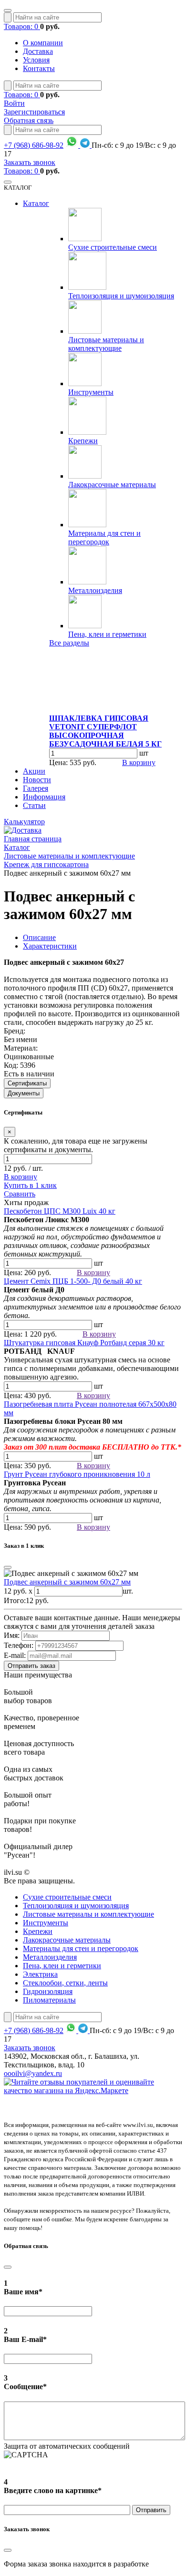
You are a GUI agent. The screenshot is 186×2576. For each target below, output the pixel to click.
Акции (34, 771)
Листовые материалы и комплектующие (106, 344)
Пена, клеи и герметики (107, 634)
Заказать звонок (30, 162)
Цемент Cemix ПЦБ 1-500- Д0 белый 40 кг (73, 1281)
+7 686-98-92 (34, 145)
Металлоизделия (95, 590)
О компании (43, 43)
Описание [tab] (39, 937)
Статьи (34, 805)
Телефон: (19, 1645)
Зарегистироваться (34, 112)
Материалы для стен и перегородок (104, 537)
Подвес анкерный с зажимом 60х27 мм (67, 1582)
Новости (37, 780)
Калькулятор (24, 822)
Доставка (38, 51)
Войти (14, 103)
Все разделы (69, 643)
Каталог (36, 203)
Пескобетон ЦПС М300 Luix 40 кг (60, 1211)
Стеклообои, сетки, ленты (65, 1983)
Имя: (12, 1635)
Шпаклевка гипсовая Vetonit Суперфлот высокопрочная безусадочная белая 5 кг (105, 731)
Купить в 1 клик (30, 1185)
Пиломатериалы (49, 2000)
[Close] (8, 1567)
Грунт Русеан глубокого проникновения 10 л (77, 1474)
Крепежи (83, 441)
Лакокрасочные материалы (112, 485)
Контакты (39, 68)
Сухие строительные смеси (113, 247)
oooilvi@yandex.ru (33, 2073)
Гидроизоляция (48, 1991)
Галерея (36, 788)
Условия (36, 60)
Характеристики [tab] (50, 946)
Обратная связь (29, 120)
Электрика (40, 1974)
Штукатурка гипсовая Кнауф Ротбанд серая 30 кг (84, 1343)
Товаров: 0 (22, 26)
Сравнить (20, 1194)
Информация (44, 797)
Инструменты (91, 392)
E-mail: (15, 1655)
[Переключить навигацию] (8, 10)
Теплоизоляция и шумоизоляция (121, 296)
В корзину (139, 762)
